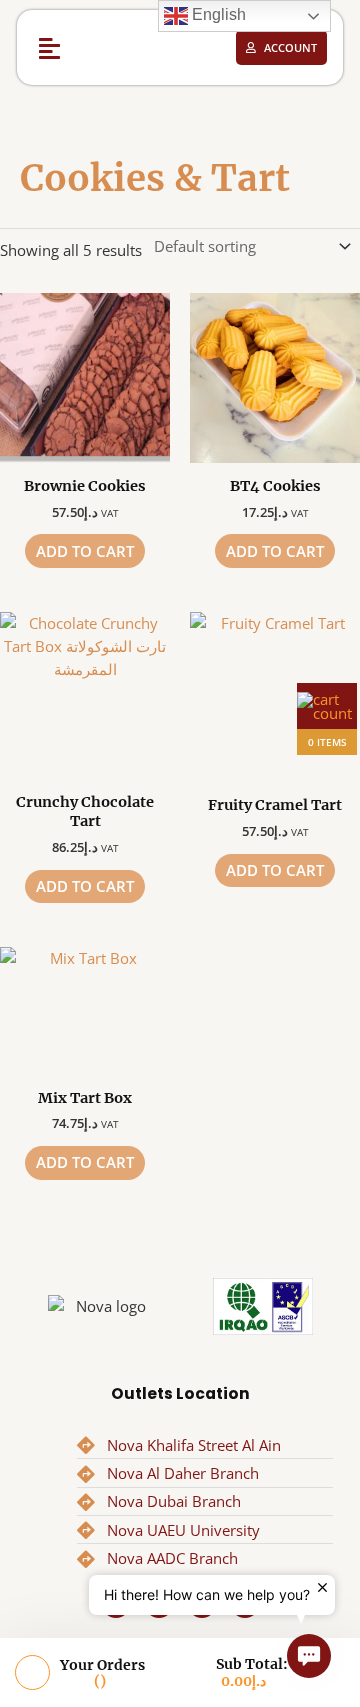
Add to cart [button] (85, 551)
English (217, 14)
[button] (50, 47)
